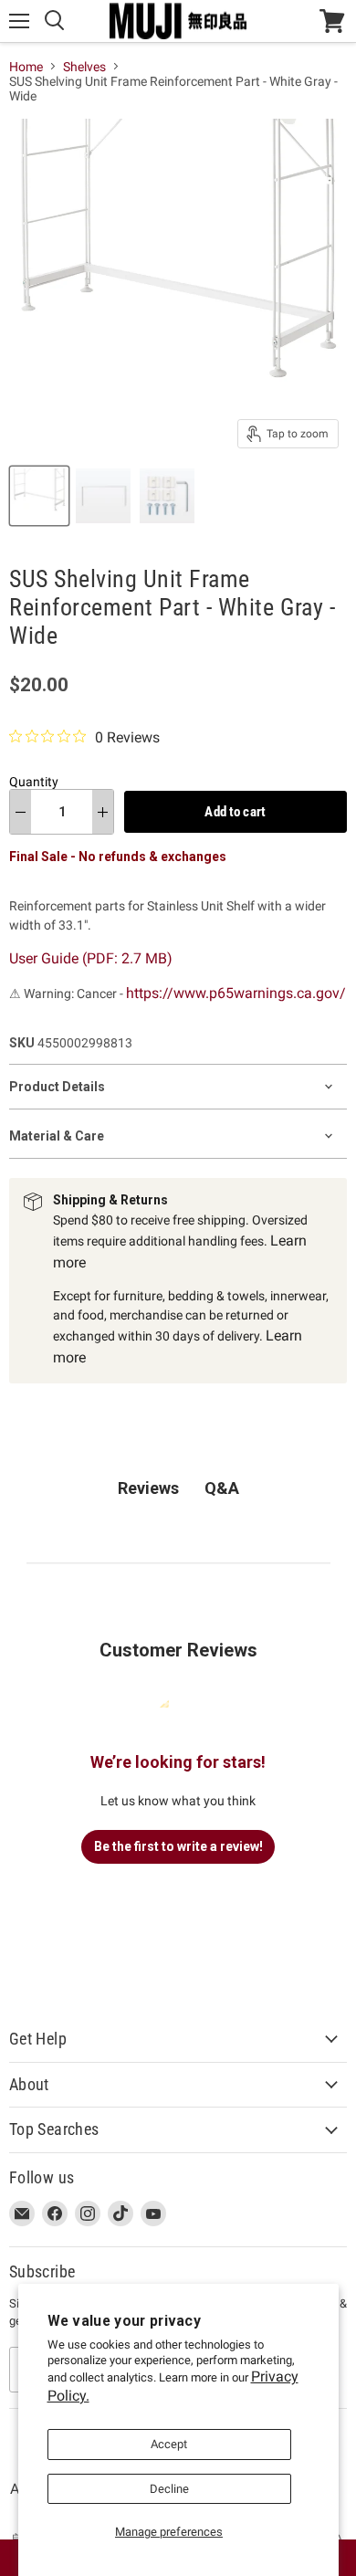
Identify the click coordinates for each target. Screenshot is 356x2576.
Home (26, 67)
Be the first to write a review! (178, 1846)
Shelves (84, 67)
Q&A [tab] (222, 1488)
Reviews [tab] (148, 1488)
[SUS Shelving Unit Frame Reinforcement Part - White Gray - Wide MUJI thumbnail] (39, 496)
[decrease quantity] (21, 812)
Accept (169, 2444)
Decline (169, 2489)
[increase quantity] (103, 812)
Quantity (34, 782)
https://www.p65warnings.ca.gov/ (236, 993)
